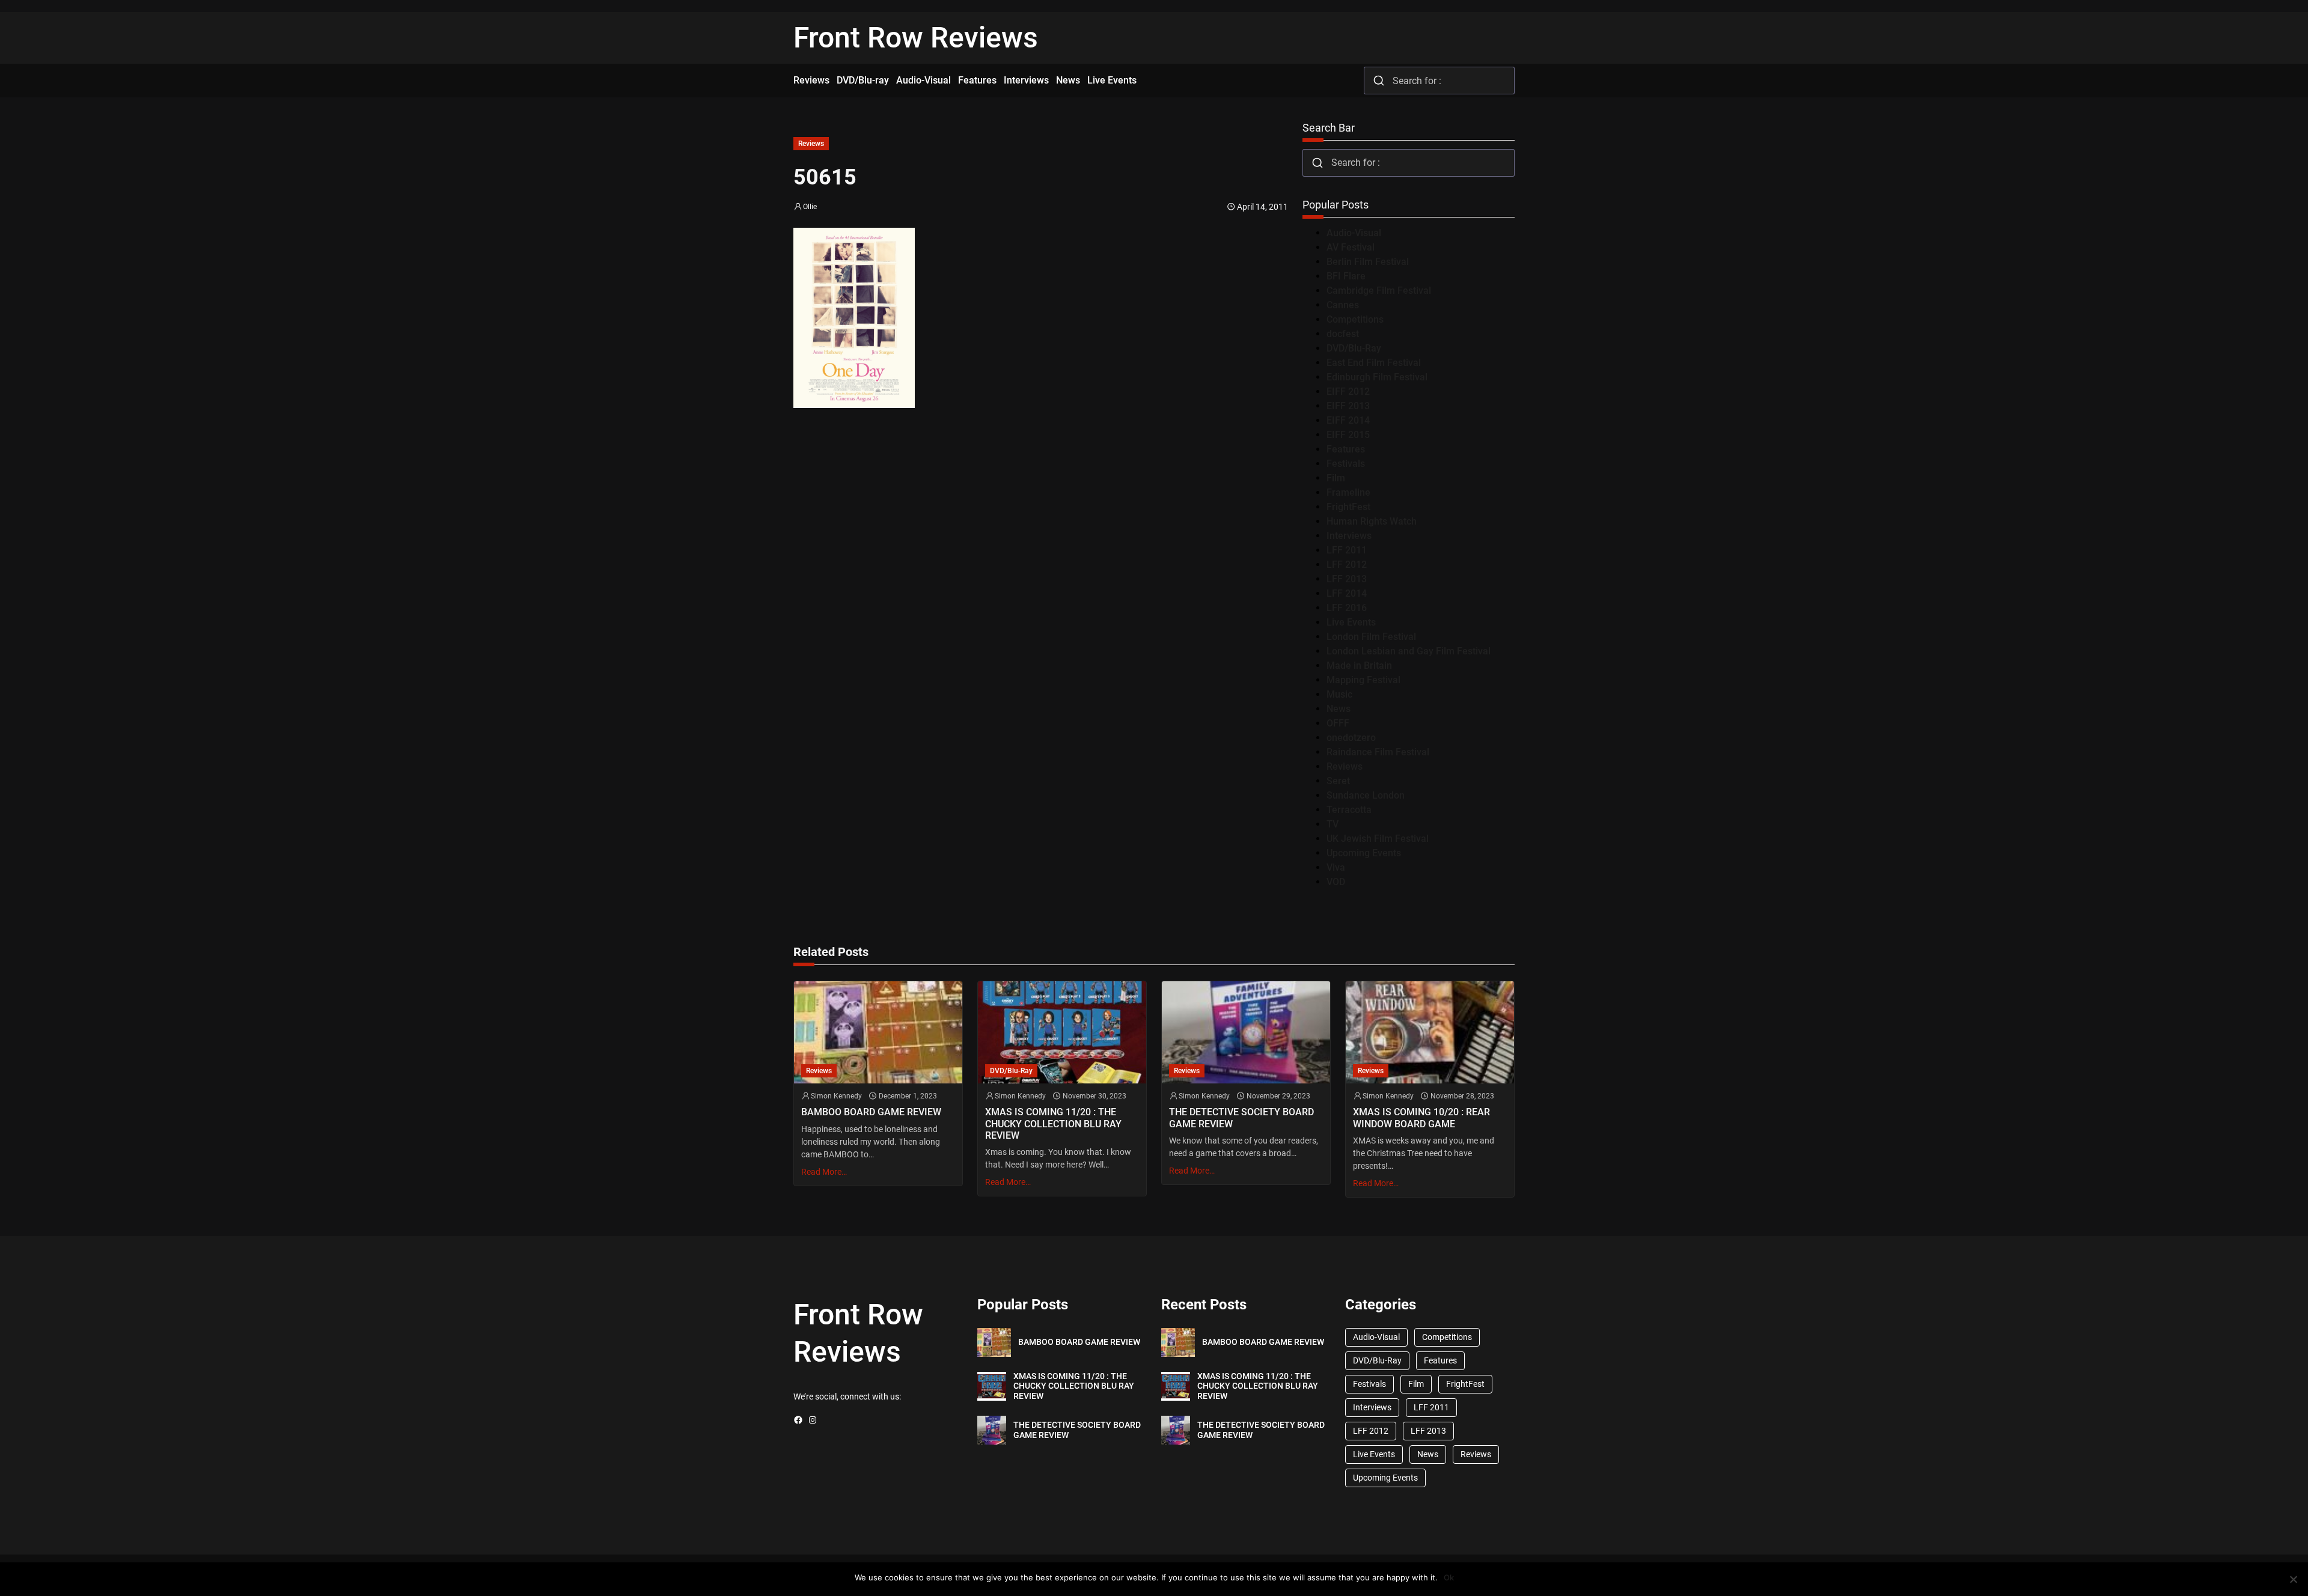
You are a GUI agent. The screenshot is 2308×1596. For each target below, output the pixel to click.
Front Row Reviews (916, 38)
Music (1339, 694)
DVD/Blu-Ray (1354, 348)
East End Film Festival (1374, 363)
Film (1336, 478)
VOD (1336, 882)
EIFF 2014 (1348, 420)
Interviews (1349, 536)
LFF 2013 (1347, 579)
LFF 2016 (1347, 608)
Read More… (824, 1172)
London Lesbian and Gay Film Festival (1409, 651)
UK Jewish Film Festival (1378, 839)
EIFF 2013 (1348, 406)
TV (1333, 824)
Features (1346, 449)
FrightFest (1348, 507)
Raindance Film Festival (1378, 752)
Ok (1449, 1577)
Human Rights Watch (1372, 521)
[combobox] (1439, 81)
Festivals (1346, 464)
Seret (1338, 781)
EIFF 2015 (1348, 435)
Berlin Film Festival (1368, 262)
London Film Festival (1371, 637)
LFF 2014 (1347, 593)
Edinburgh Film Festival (1377, 377)
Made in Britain (1359, 666)
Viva (1336, 867)
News (1339, 709)
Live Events (1351, 622)
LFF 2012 (1347, 565)
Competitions (1355, 319)
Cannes (1343, 305)
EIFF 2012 (1348, 391)
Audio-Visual (1354, 233)
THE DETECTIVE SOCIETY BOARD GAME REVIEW (1241, 1118)
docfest (1343, 334)
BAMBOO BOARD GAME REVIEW (871, 1112)
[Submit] (1378, 81)
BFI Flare (1346, 276)
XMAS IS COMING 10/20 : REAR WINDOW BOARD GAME (1421, 1118)
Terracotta (1349, 810)
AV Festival (1351, 247)
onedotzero (1351, 738)
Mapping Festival (1363, 680)
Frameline (1348, 492)
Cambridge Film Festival (1379, 291)
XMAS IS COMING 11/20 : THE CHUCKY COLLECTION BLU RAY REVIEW (1053, 1123)
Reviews (811, 144)
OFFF (1338, 723)
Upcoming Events (1364, 853)
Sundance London (1366, 795)
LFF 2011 (1347, 550)
